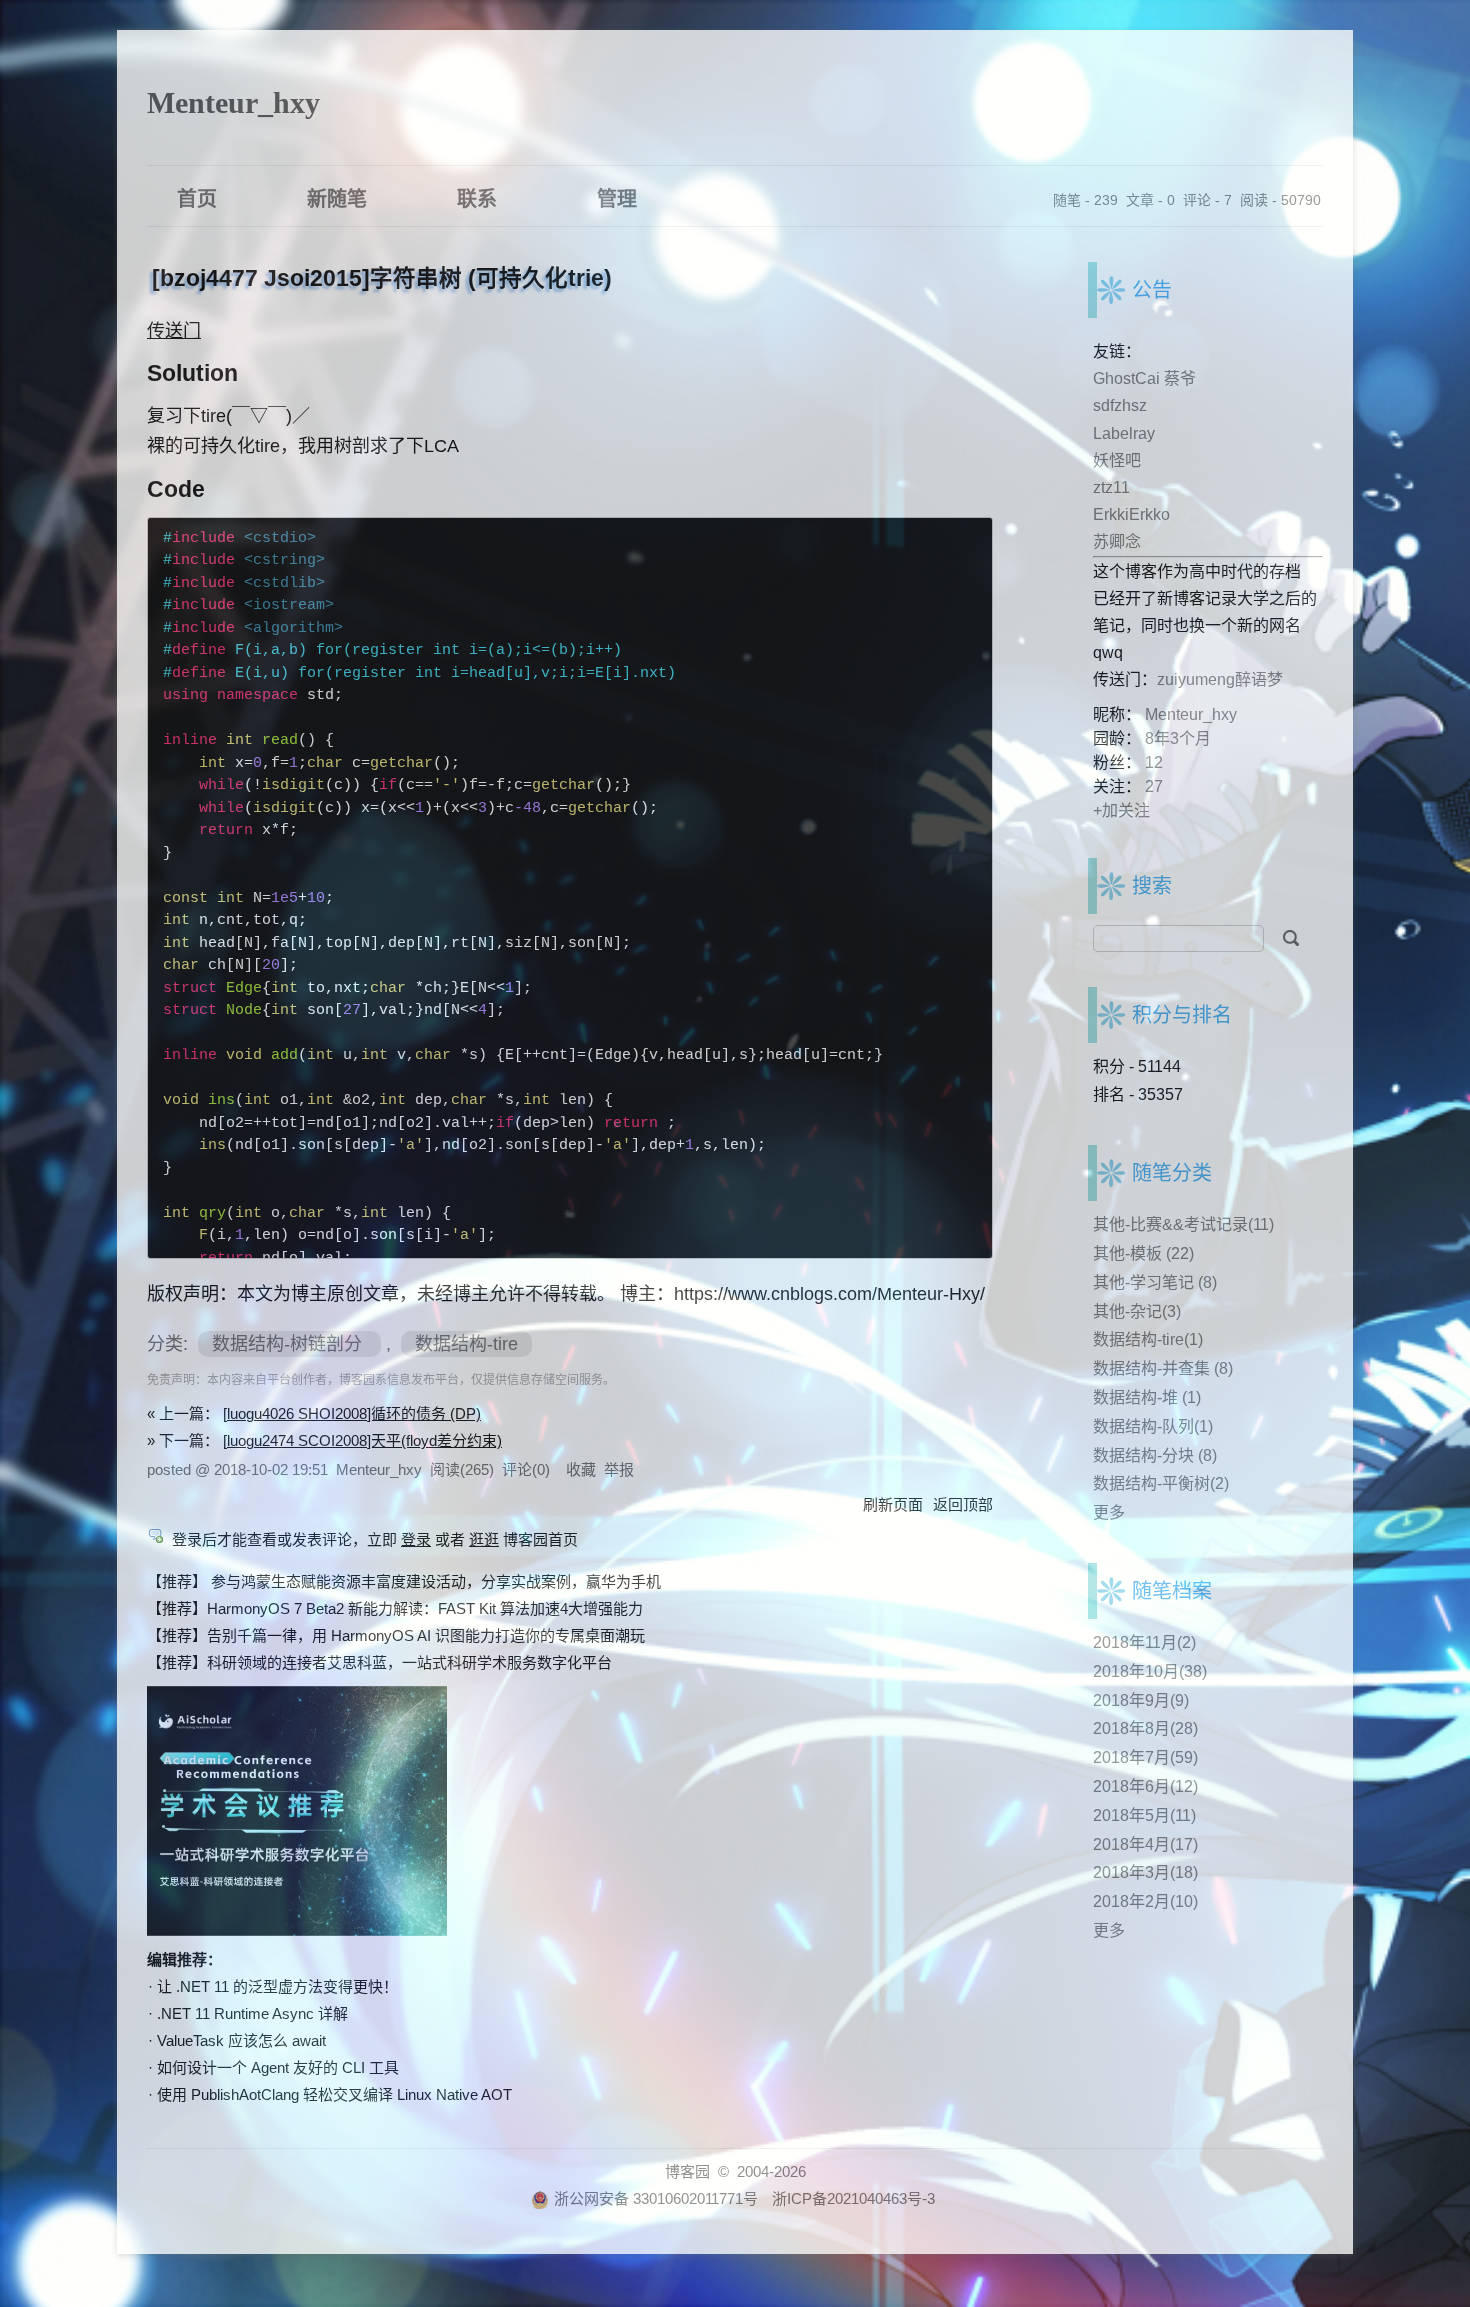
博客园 (687, 2171)
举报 (619, 1469)
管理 (617, 197)
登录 (416, 1539)
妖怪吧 (1117, 460)
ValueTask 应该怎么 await (241, 2040)
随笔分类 (1172, 1173)
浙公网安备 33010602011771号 (656, 2198)
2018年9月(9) (1141, 1700)
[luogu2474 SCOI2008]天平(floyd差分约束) (362, 1440)
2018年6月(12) (1145, 1786)
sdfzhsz (1120, 405)
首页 (197, 197)
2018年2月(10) (1145, 1901)
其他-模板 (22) (1143, 1253)
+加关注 (1121, 810)
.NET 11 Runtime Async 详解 (252, 2013)
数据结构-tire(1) (1148, 1339)
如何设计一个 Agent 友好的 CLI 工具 (278, 2067)
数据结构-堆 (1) (1147, 1397)
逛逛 (484, 1539)
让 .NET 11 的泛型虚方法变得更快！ (277, 1986)
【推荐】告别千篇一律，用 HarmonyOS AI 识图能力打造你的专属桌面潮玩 (396, 1635)
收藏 (581, 1469)
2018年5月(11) (1144, 1815)
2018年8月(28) (1145, 1728)
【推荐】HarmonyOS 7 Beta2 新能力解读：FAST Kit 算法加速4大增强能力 (395, 1608)
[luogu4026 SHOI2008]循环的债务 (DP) (352, 1413)
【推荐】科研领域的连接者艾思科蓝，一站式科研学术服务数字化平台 (379, 1662)
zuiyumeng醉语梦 (1220, 679)
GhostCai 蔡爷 (1144, 378)
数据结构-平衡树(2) (1161, 1483)
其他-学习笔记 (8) (1155, 1282)
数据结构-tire (466, 1344)
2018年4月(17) (1145, 1844)
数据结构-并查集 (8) (1163, 1368)
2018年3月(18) (1145, 1872)
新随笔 (337, 197)
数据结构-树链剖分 (289, 1344)
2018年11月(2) (1144, 1642)
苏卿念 (1117, 541)
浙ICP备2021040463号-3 (853, 2198)
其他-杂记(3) (1137, 1311)
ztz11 (1111, 487)
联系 (477, 197)
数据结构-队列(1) (1153, 1426)
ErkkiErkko (1131, 514)
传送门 (174, 331)
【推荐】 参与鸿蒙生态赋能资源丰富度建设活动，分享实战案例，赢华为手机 (404, 1581)
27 (1154, 786)
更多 (1109, 1512)
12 (1154, 762)
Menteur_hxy (233, 102)
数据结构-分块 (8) (1155, 1455)
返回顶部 (963, 1504)
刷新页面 (893, 1504)
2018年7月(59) (1145, 1757)
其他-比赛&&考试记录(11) (1183, 1224)
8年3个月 (1178, 738)
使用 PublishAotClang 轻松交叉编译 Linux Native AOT (334, 2094)
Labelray (1124, 433)
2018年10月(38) (1150, 1671)
